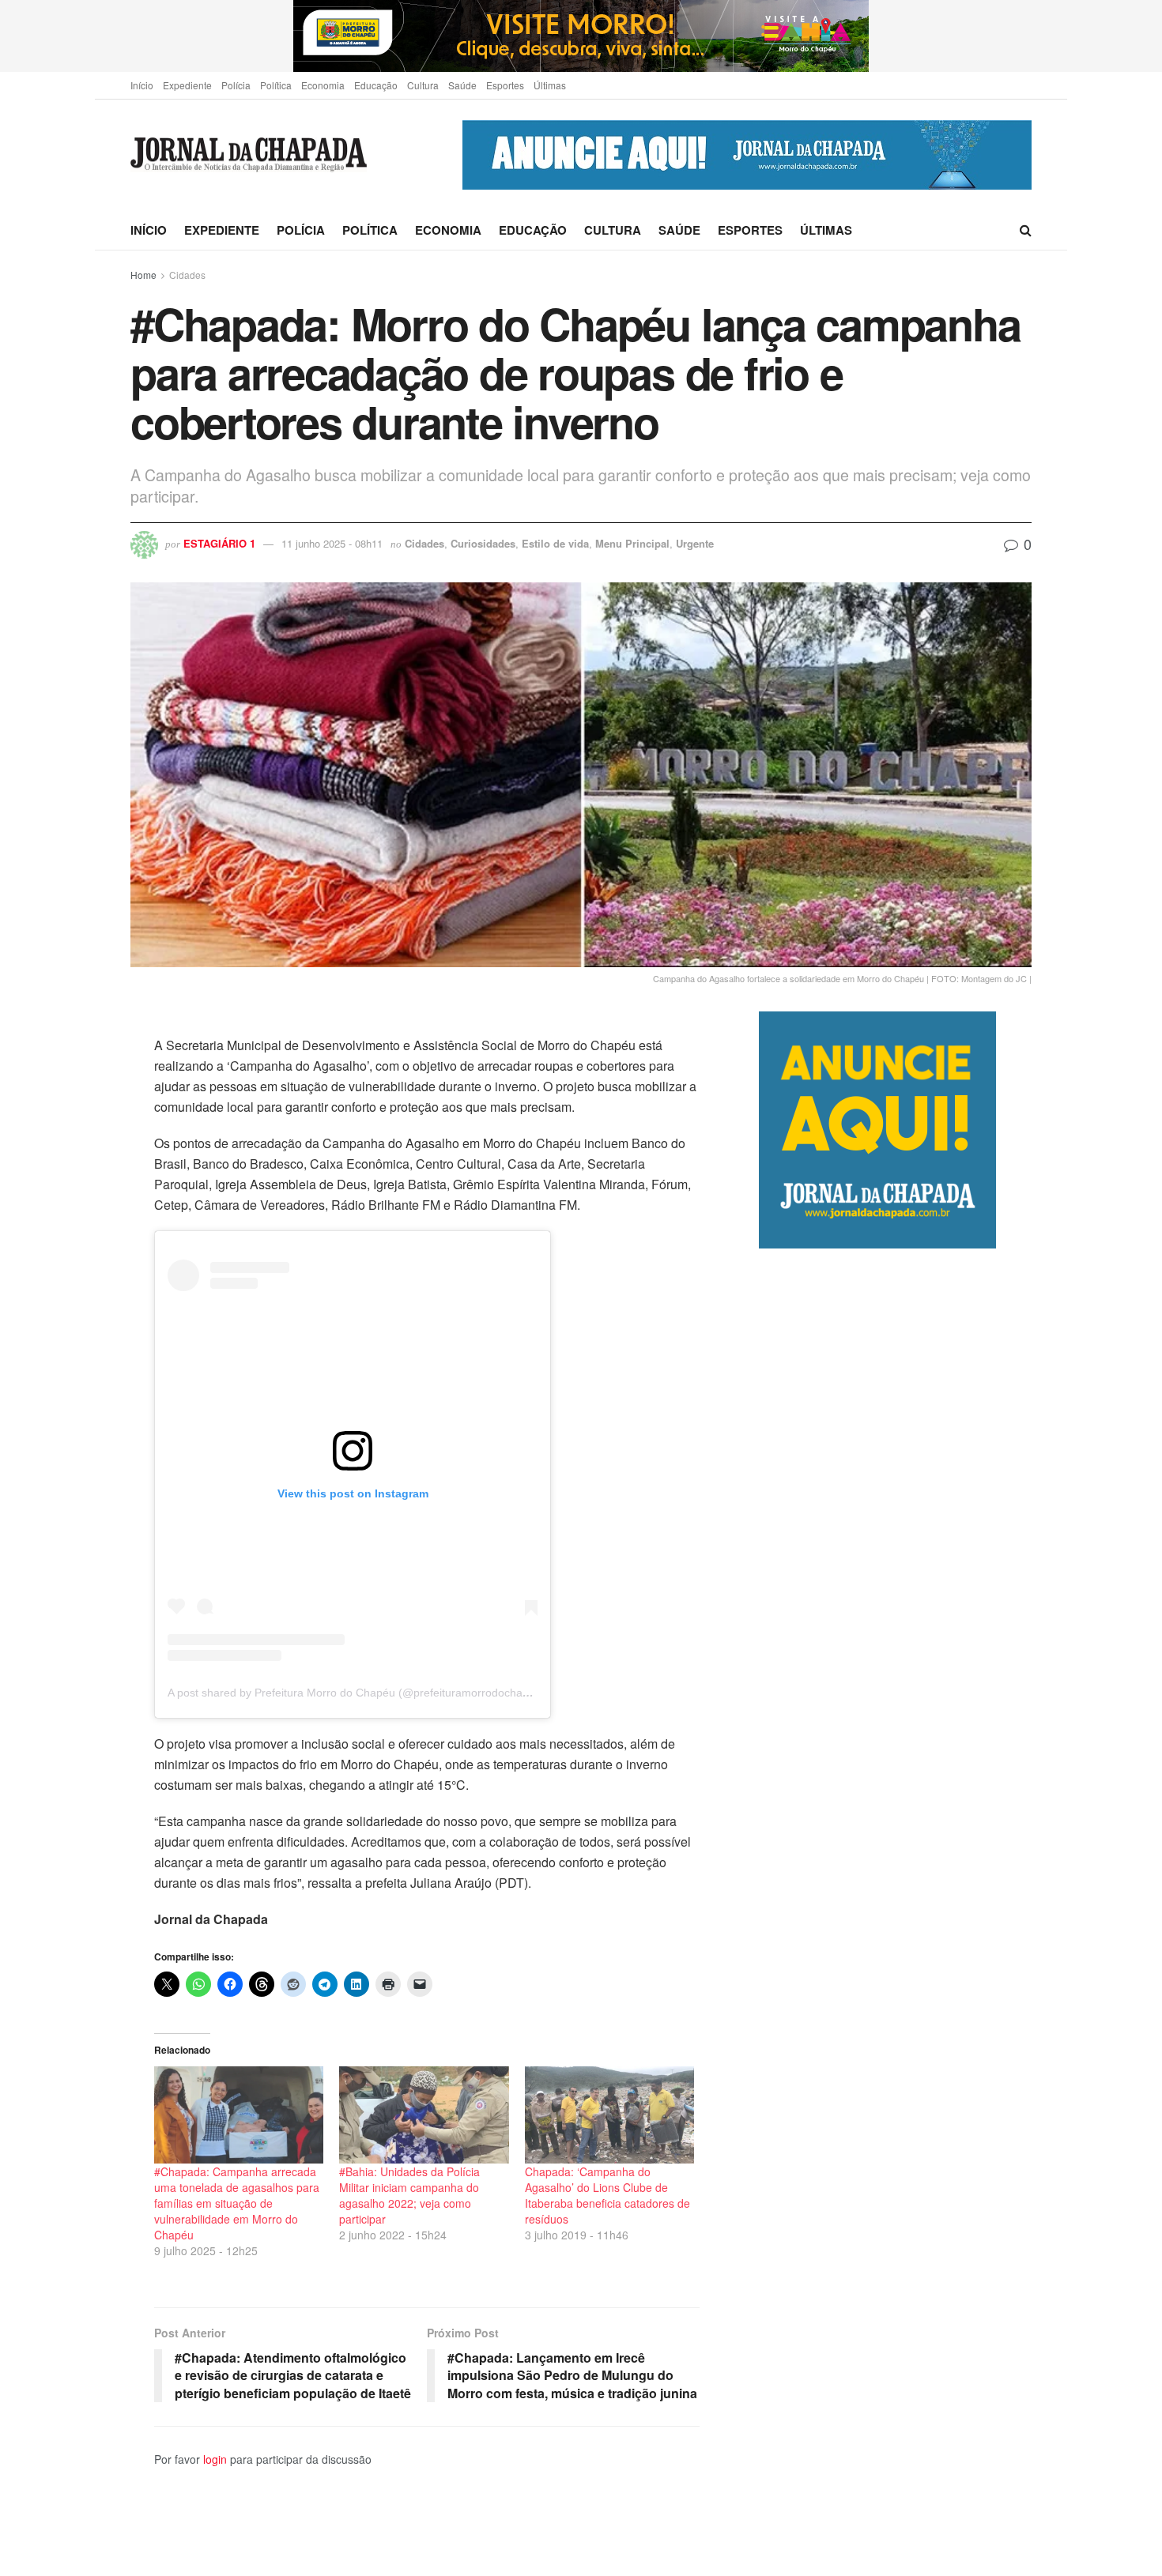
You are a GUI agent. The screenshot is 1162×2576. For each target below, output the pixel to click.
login (215, 2459)
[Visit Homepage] (249, 155)
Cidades (187, 275)
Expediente (187, 85)
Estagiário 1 (219, 543)
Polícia (236, 85)
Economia (323, 85)
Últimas (550, 85)
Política (276, 85)
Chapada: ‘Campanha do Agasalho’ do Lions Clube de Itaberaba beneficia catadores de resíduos (607, 2195)
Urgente (695, 543)
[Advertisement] (895, 1912)
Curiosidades (483, 543)
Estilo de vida (555, 543)
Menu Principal (632, 543)
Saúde (462, 85)
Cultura (423, 85)
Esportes (505, 85)
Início (142, 85)
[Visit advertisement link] (581, 36)
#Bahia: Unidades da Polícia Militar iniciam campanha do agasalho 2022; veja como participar (409, 2195)
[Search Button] (1026, 230)
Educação (376, 85)
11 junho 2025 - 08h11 (332, 543)
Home (143, 275)
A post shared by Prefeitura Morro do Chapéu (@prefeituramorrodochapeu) (357, 1693)
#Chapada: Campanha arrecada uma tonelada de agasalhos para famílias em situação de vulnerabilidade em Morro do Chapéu (237, 2203)
